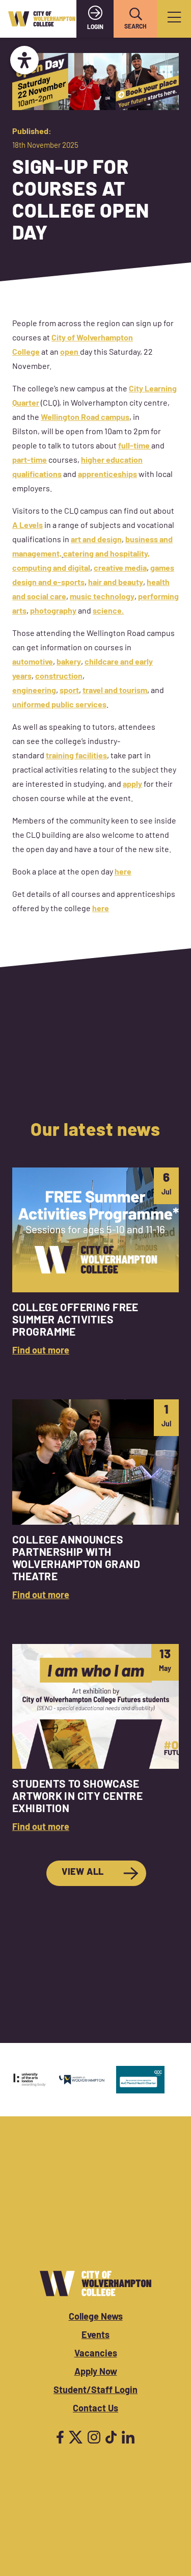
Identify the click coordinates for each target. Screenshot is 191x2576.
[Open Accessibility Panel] (24, 60)
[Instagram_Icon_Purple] (94, 2437)
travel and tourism (115, 691)
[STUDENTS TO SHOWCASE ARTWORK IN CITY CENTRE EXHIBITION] (95, 1740)
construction (59, 677)
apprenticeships (107, 475)
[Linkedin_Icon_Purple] (128, 2437)
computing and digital (51, 569)
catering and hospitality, (106, 554)
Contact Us (95, 2409)
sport (69, 691)
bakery (69, 662)
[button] (135, 14)
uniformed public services (59, 705)
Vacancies (96, 2354)
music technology (102, 597)
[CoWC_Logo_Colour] (42, 19)
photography (53, 612)
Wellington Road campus (85, 418)
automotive (33, 662)
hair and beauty (116, 583)
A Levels (28, 526)
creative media (120, 569)
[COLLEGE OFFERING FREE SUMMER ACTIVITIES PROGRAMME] (95, 1263)
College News (96, 2318)
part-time (30, 461)
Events (95, 2336)
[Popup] (174, 19)
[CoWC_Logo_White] (95, 2283)
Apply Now (96, 2373)
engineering (34, 691)
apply (132, 785)
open (70, 353)
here (123, 872)
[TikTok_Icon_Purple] (111, 2437)
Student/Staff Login (95, 2391)
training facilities (76, 756)
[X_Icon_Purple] (76, 2437)
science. (108, 612)
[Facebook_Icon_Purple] (60, 2437)
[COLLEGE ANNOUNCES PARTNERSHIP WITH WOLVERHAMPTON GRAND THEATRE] (95, 1501)
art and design (96, 540)
